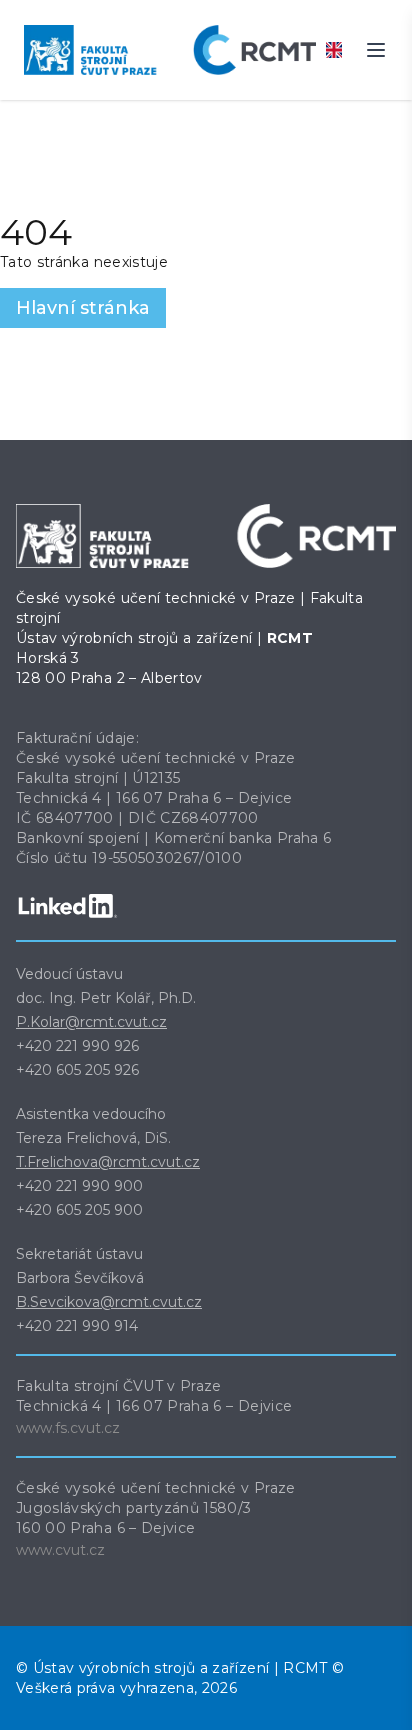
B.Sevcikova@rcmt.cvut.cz (109, 1302)
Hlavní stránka (83, 308)
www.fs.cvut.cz (68, 1428)
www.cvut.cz (60, 1550)
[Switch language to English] (334, 50)
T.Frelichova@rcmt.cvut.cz (108, 1162)
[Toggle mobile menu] (376, 50)
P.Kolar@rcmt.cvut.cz (91, 1022)
